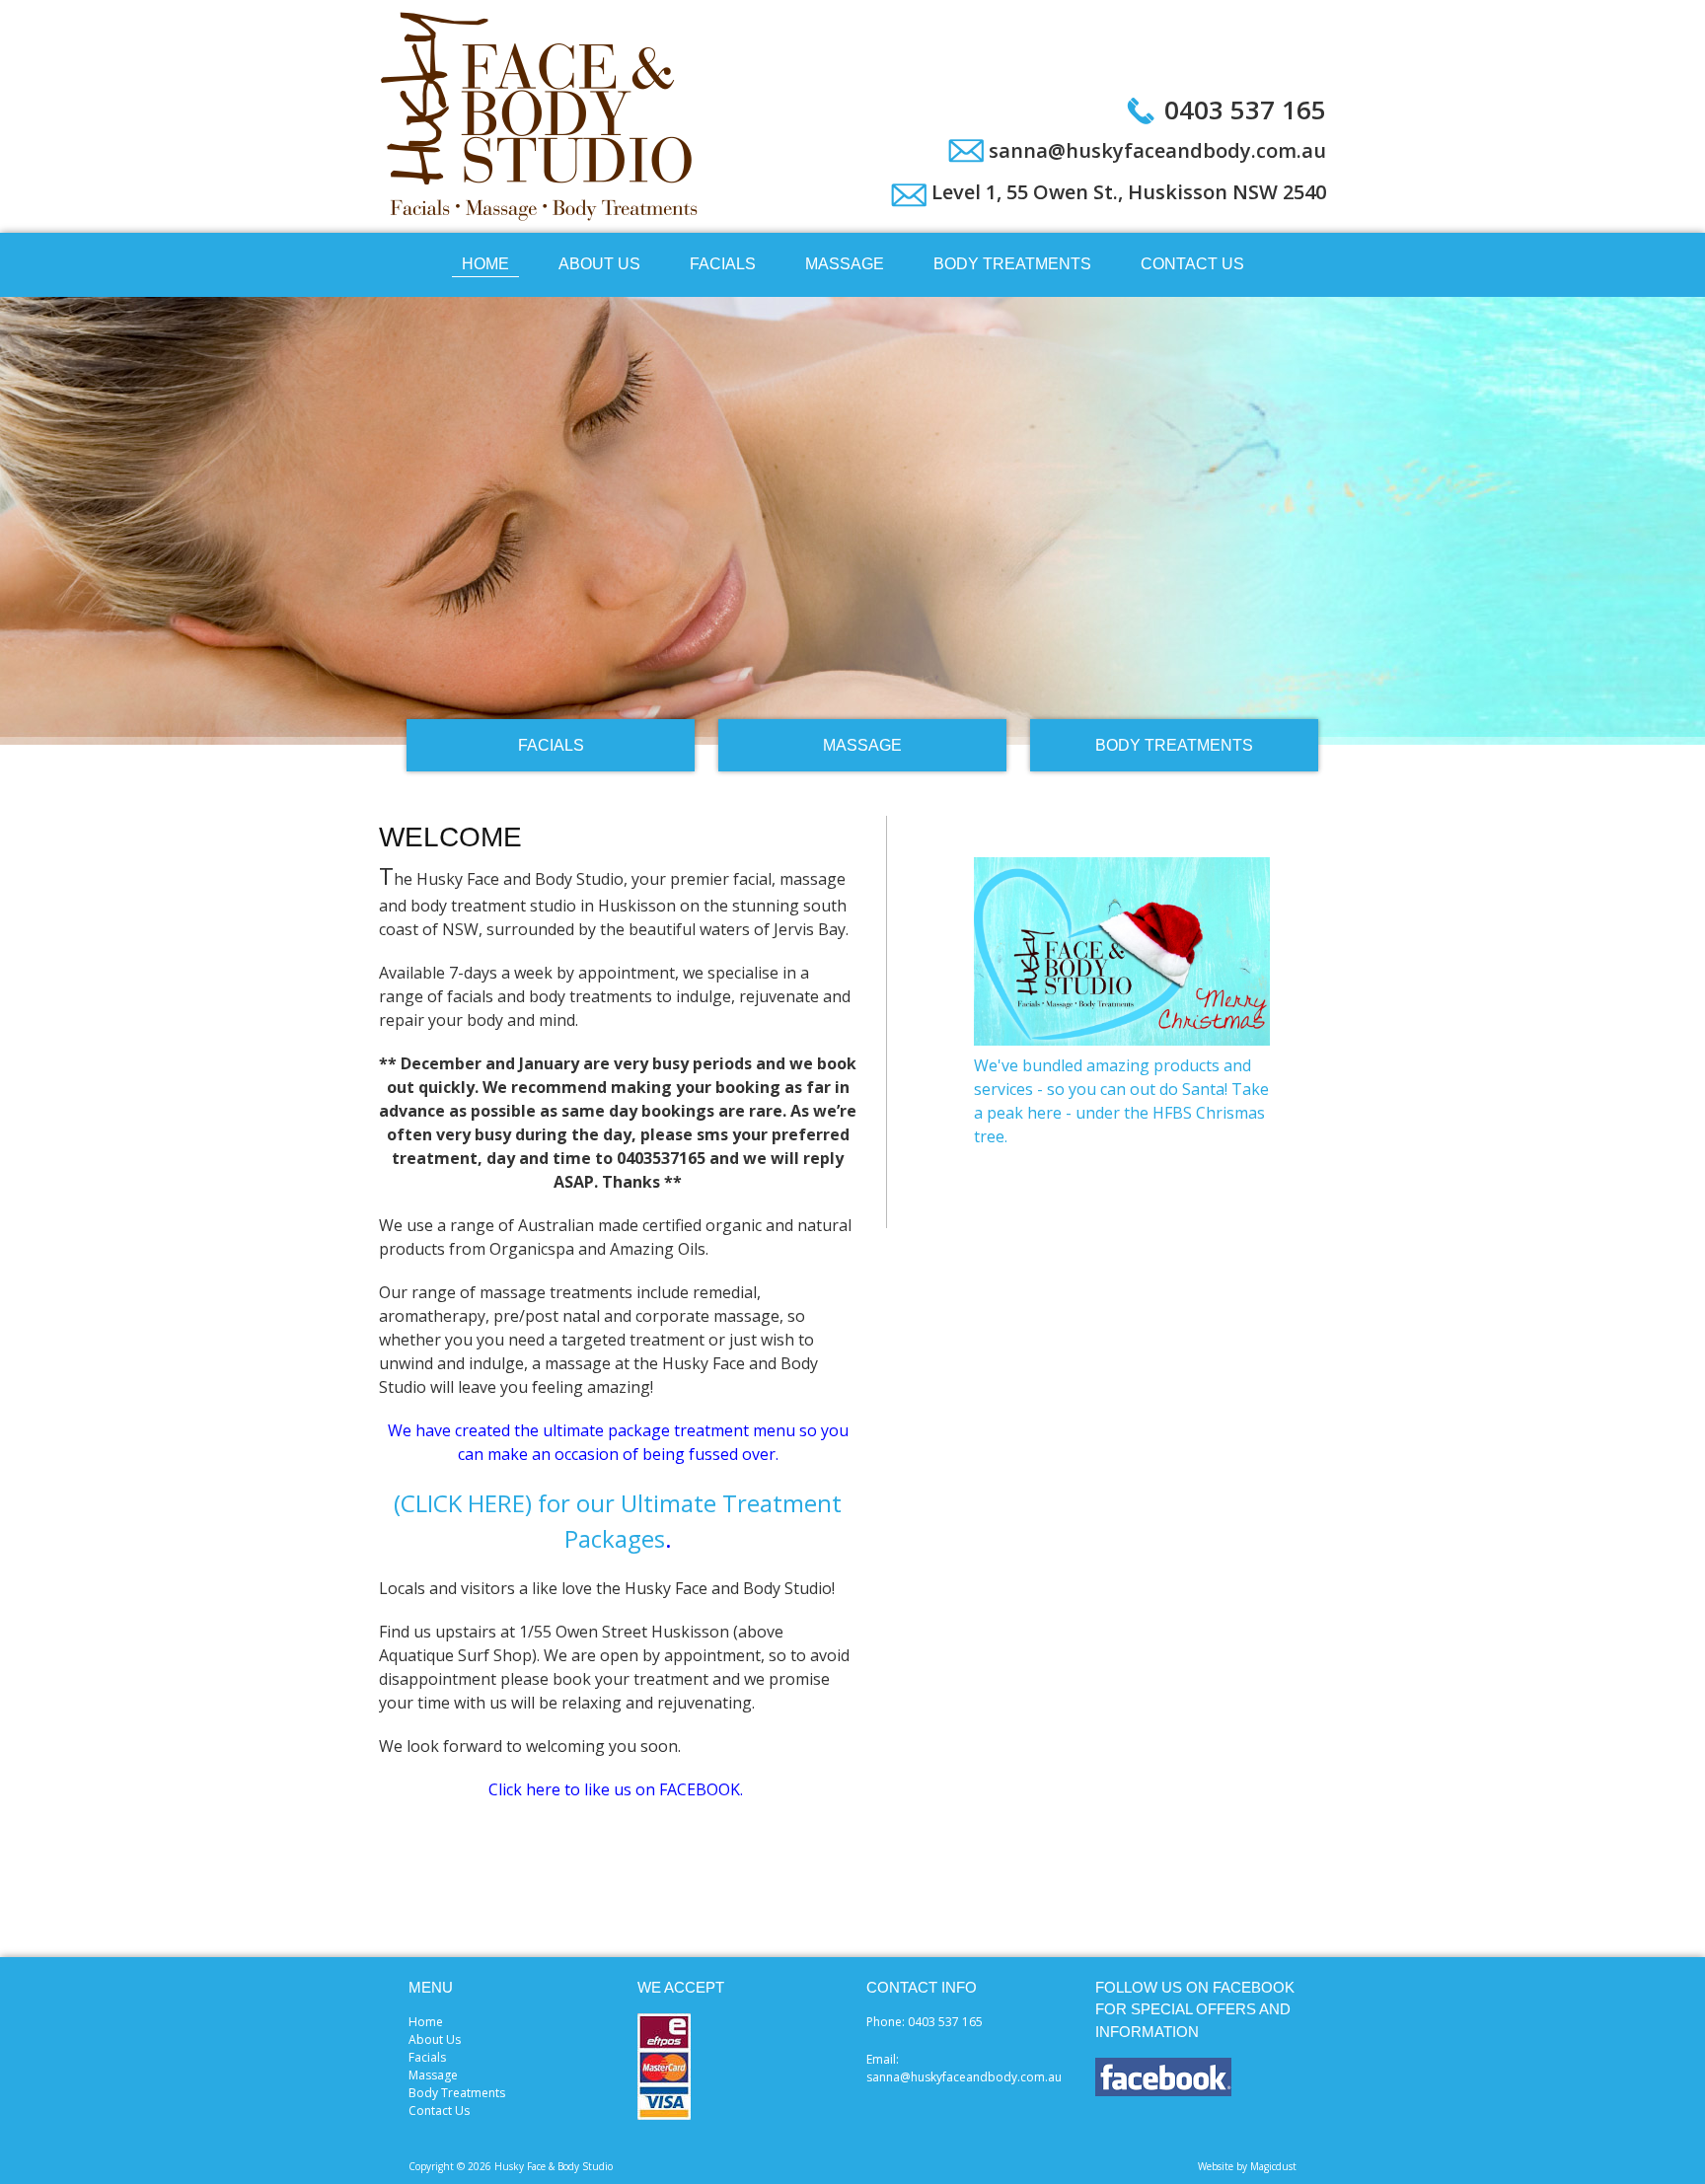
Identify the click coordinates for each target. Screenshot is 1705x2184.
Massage (845, 264)
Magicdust (1273, 2166)
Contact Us (1192, 264)
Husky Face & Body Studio (542, 116)
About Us (599, 264)
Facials (723, 264)
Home (485, 264)
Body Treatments (1012, 264)
